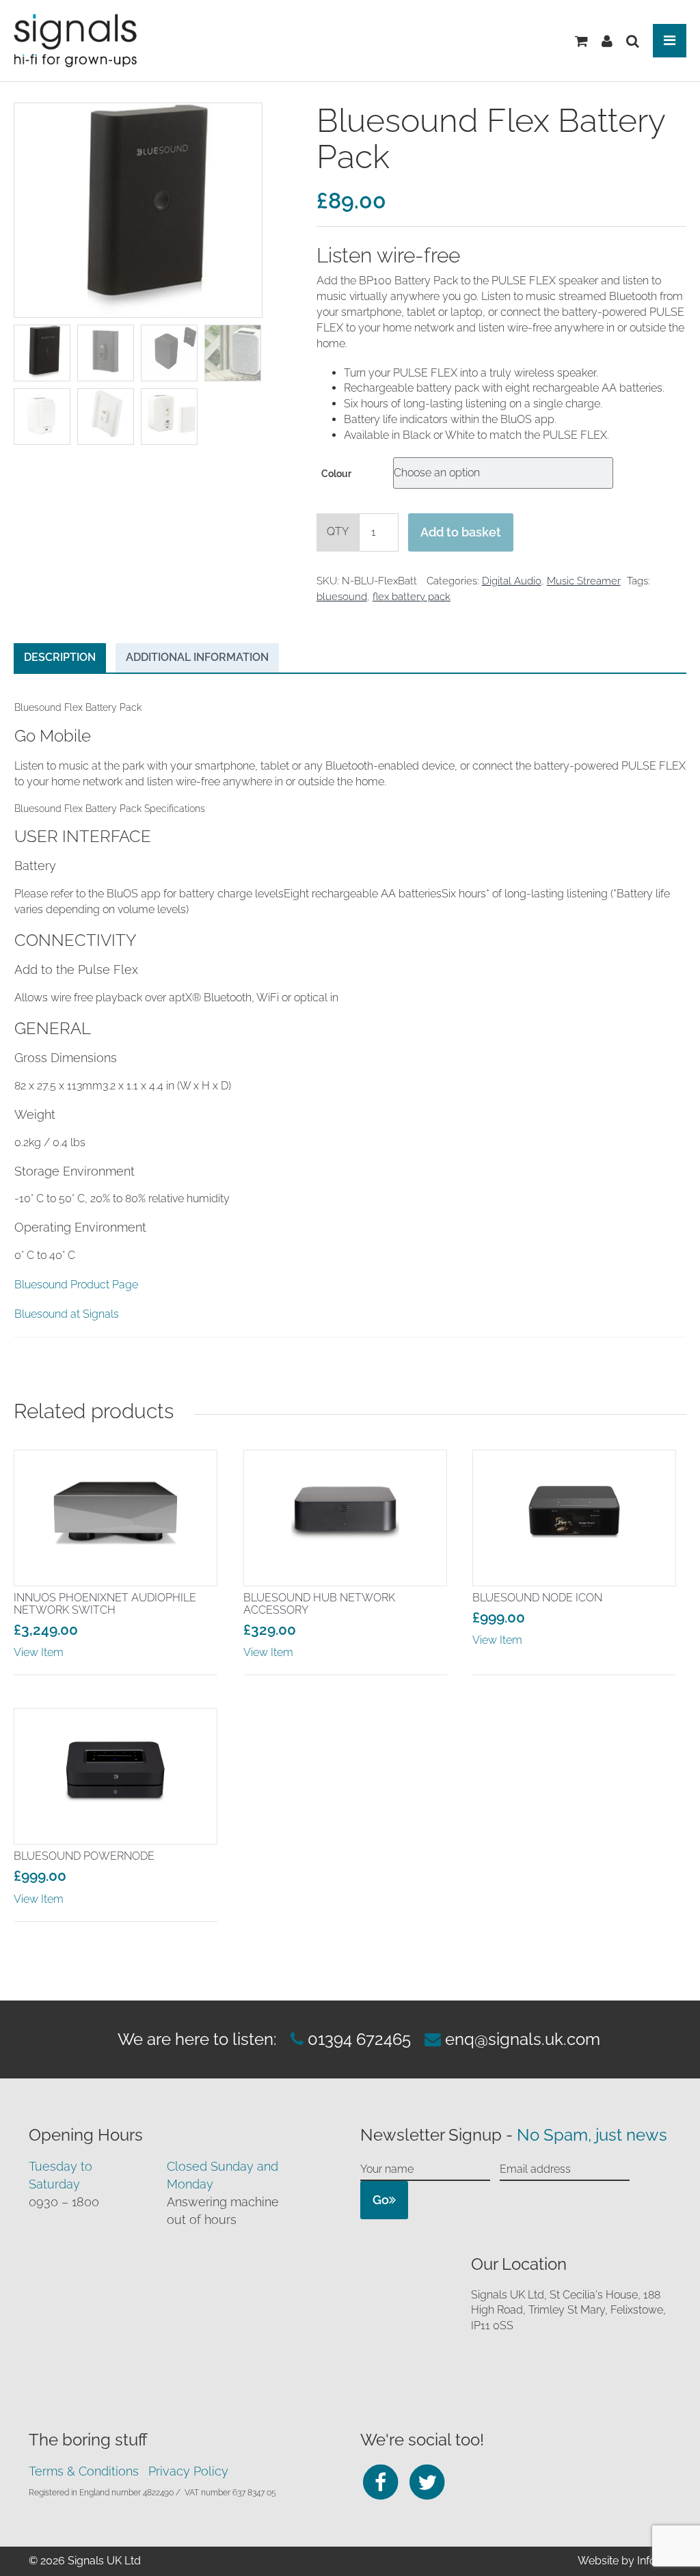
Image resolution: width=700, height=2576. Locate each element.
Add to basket (461, 532)
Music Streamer (584, 581)
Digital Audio (512, 581)
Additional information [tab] (197, 657)
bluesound (342, 597)
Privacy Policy (188, 2471)
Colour (336, 474)
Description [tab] (60, 657)
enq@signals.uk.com (523, 2039)
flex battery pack (412, 597)
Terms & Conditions (84, 2471)
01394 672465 (357, 2039)
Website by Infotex (624, 2561)
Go (381, 2200)
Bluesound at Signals (67, 1314)
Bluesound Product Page (76, 1285)
